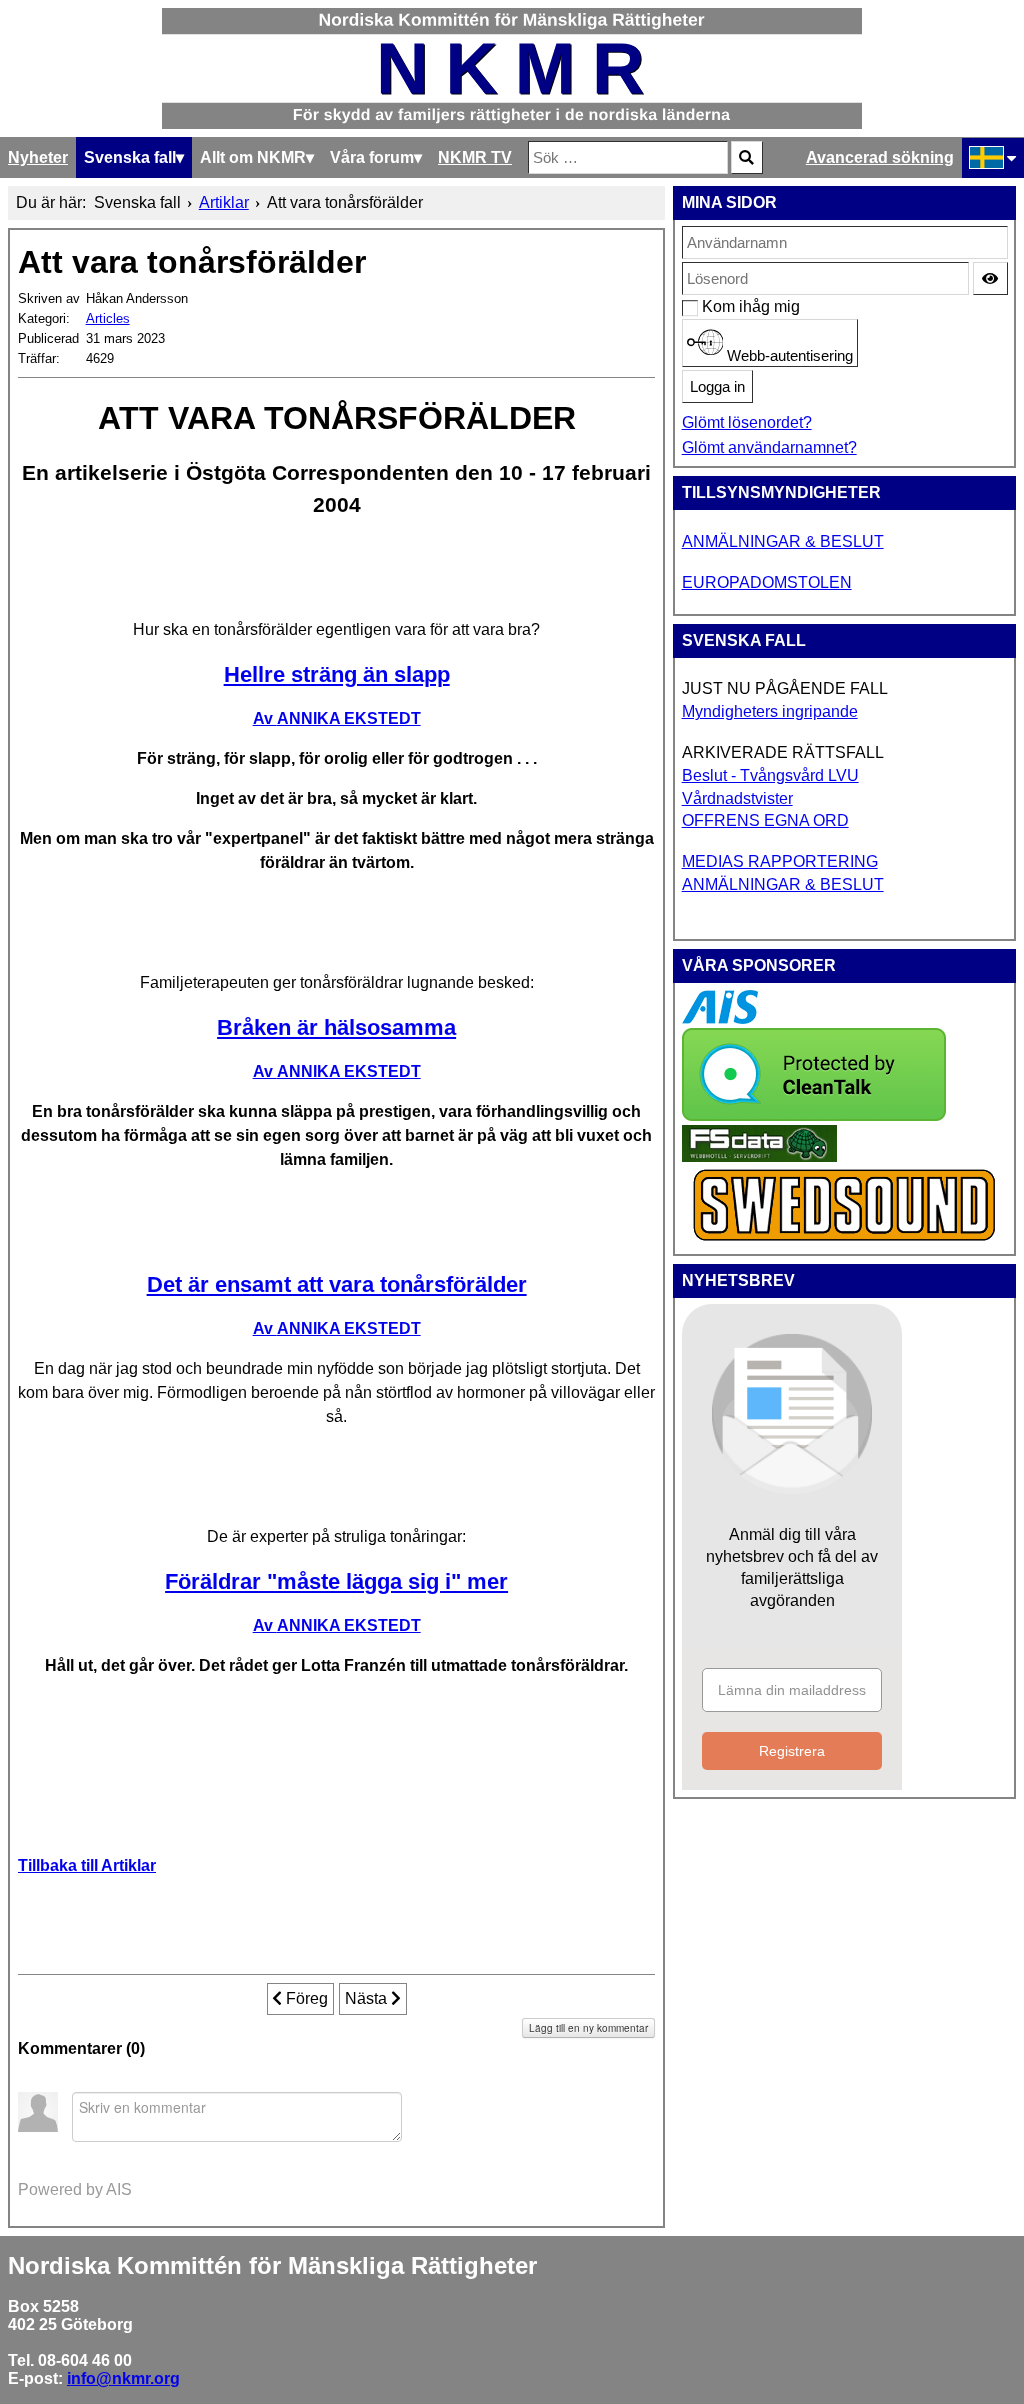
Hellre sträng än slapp (337, 674)
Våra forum (372, 157)
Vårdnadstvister (737, 798)
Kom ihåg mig (712, 306)
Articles (108, 318)
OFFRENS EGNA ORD (765, 820)
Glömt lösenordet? (747, 422)
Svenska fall (130, 157)
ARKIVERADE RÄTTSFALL (783, 752)
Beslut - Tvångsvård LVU (770, 775)
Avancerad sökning (880, 157)
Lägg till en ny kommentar (588, 2028)
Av (337, 718)
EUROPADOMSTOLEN (767, 582)
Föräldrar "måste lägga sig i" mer (336, 1581)
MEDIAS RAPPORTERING (780, 861)
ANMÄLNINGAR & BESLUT (783, 541)
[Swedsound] (845, 1238)
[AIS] (720, 1018)
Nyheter (38, 157)
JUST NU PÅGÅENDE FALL (785, 688)
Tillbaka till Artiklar (87, 1865)
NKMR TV (475, 157)
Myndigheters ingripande (770, 711)
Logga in (717, 387)
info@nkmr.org (123, 2378)
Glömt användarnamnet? (769, 447)
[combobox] (628, 157)
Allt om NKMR (253, 157)
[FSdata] (759, 1156)
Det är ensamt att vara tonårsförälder (337, 1284)
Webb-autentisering (788, 356)
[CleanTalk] (814, 1115)
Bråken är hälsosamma (336, 1027)
